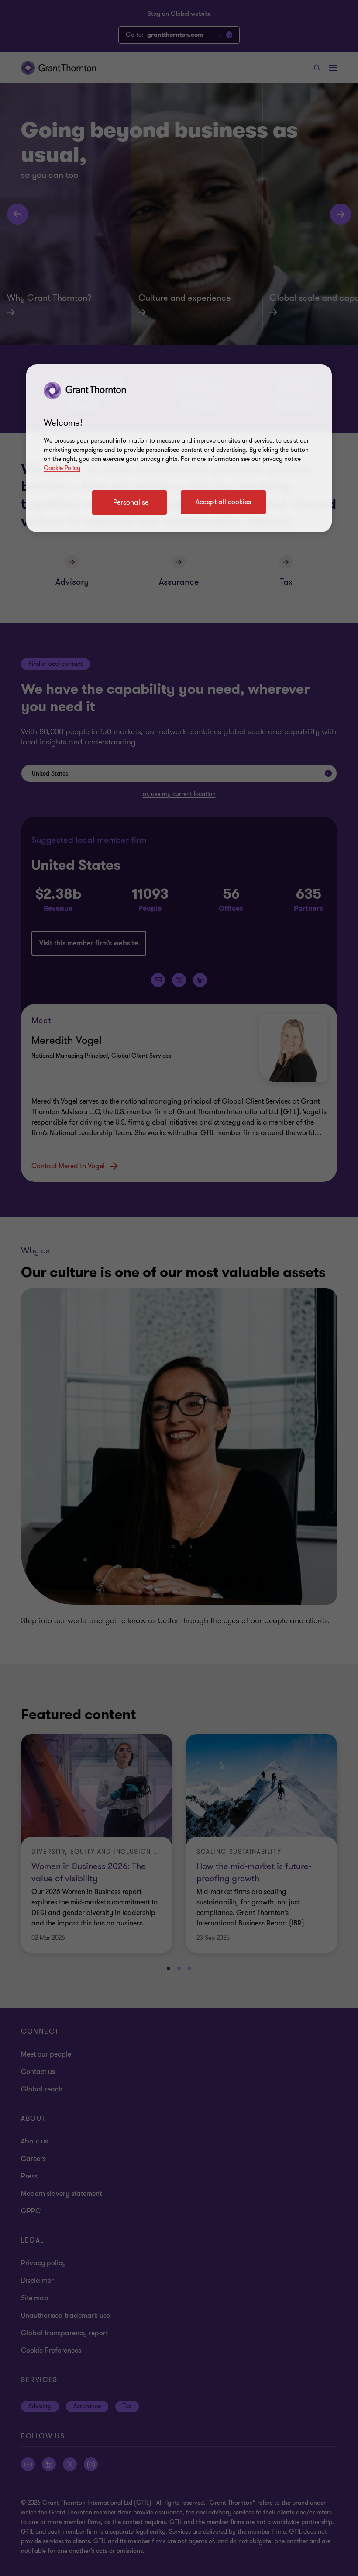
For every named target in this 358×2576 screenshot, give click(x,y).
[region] (179, 448)
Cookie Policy (62, 468)
